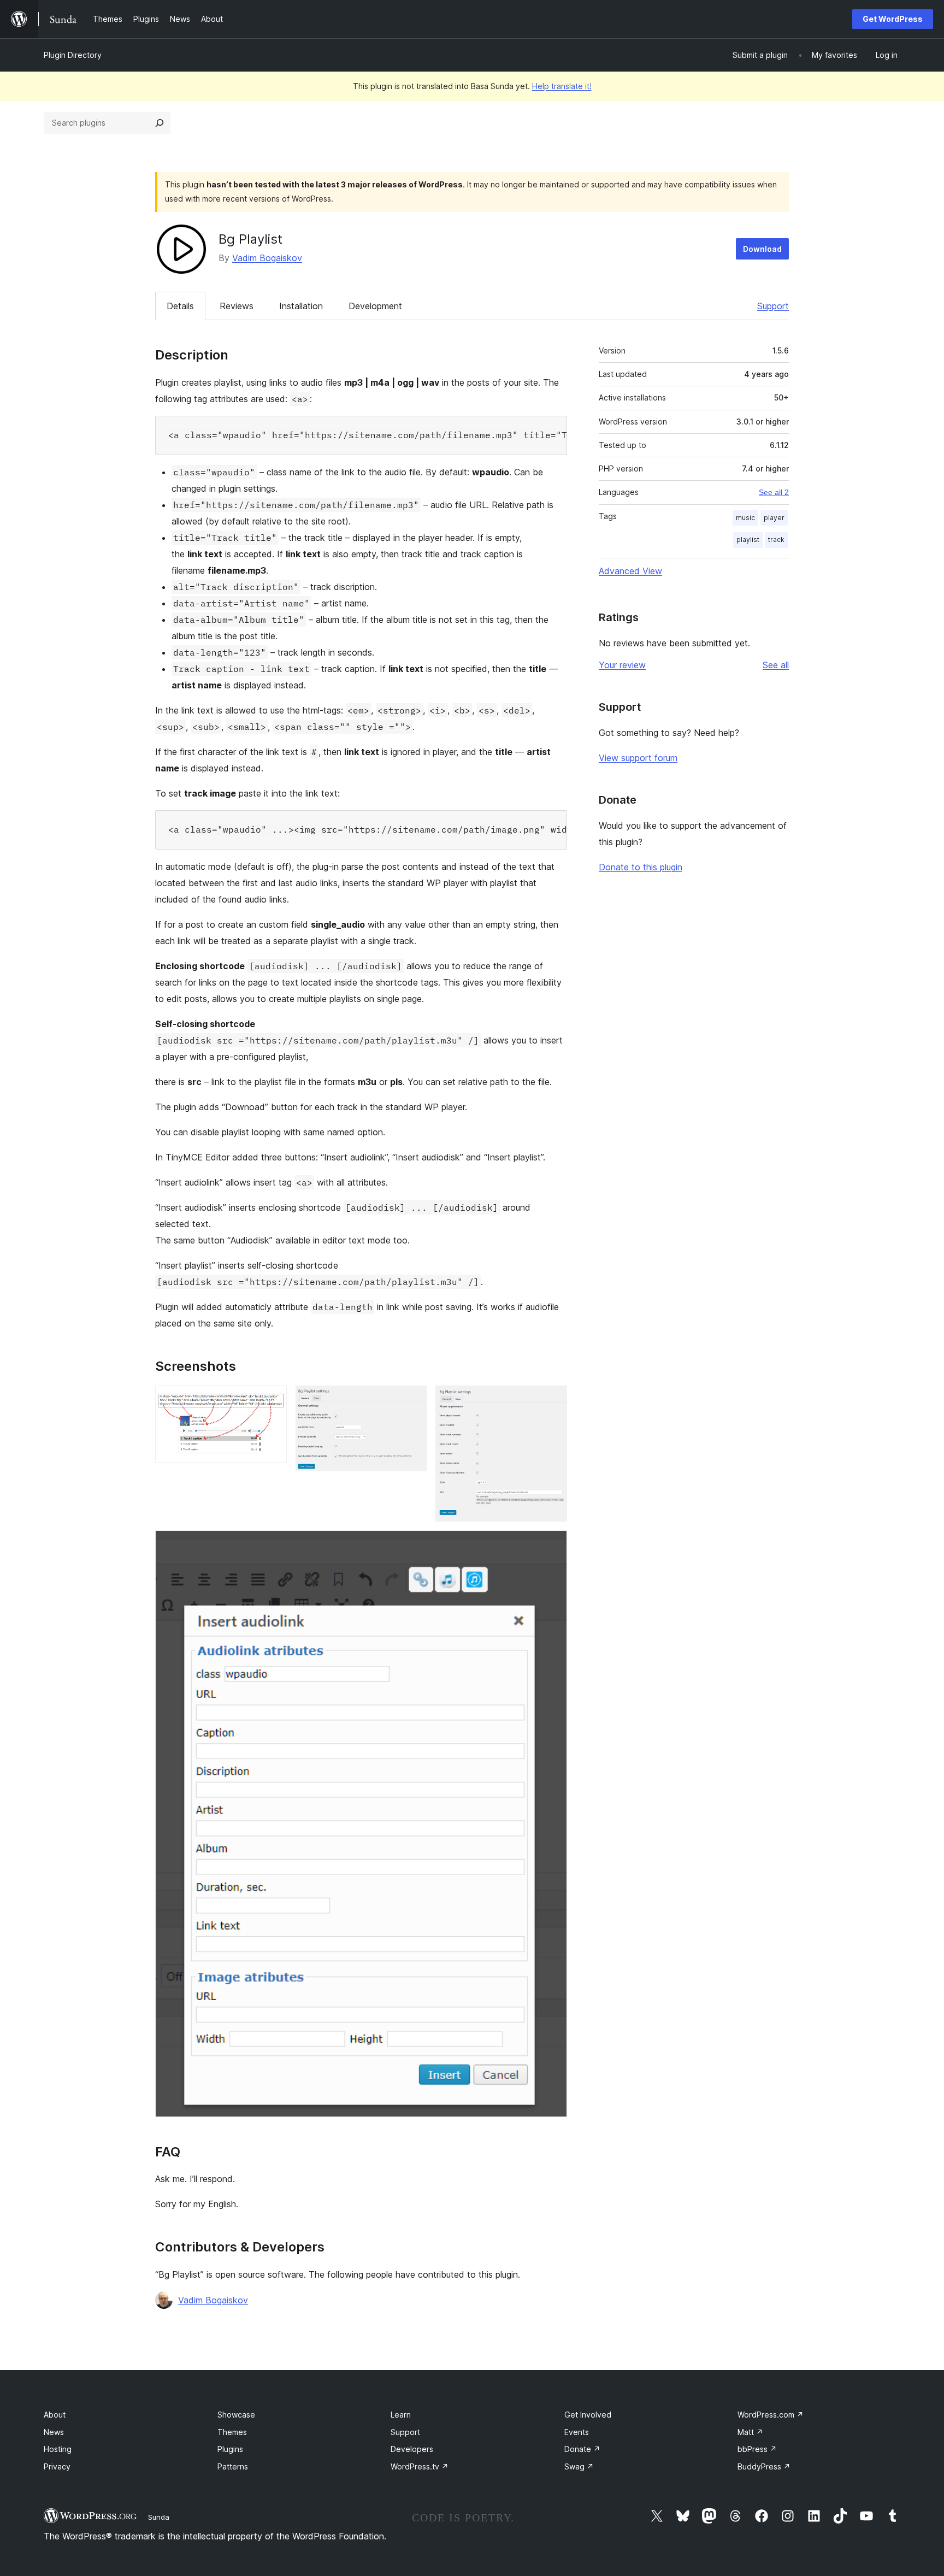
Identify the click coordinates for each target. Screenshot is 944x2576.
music (745, 518)
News (54, 2432)
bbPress (757, 2449)
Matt (750, 2432)
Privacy (57, 2466)
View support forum (638, 758)
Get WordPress (893, 19)
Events (577, 2432)
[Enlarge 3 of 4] (552, 1400)
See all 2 (774, 492)
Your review (622, 665)
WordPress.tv (420, 2466)
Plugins (230, 2449)
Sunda (159, 2517)
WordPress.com (771, 2415)
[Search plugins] (160, 123)
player (774, 518)
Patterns (233, 2466)
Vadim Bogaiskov (267, 258)
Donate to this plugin (641, 867)
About (55, 2415)
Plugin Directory (73, 55)
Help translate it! (562, 86)
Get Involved (588, 2415)
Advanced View (630, 571)
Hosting (58, 2449)
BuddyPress (764, 2466)
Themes (232, 2432)
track (776, 540)
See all (776, 665)
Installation (301, 306)
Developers (412, 2449)
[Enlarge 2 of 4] (412, 1400)
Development (375, 306)
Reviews (237, 306)
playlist (748, 540)
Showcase (236, 2415)
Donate (582, 2449)
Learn (401, 2415)
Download (762, 249)
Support (773, 306)
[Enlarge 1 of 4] (272, 1400)
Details (180, 306)
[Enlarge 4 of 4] (552, 1545)
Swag (579, 2466)
